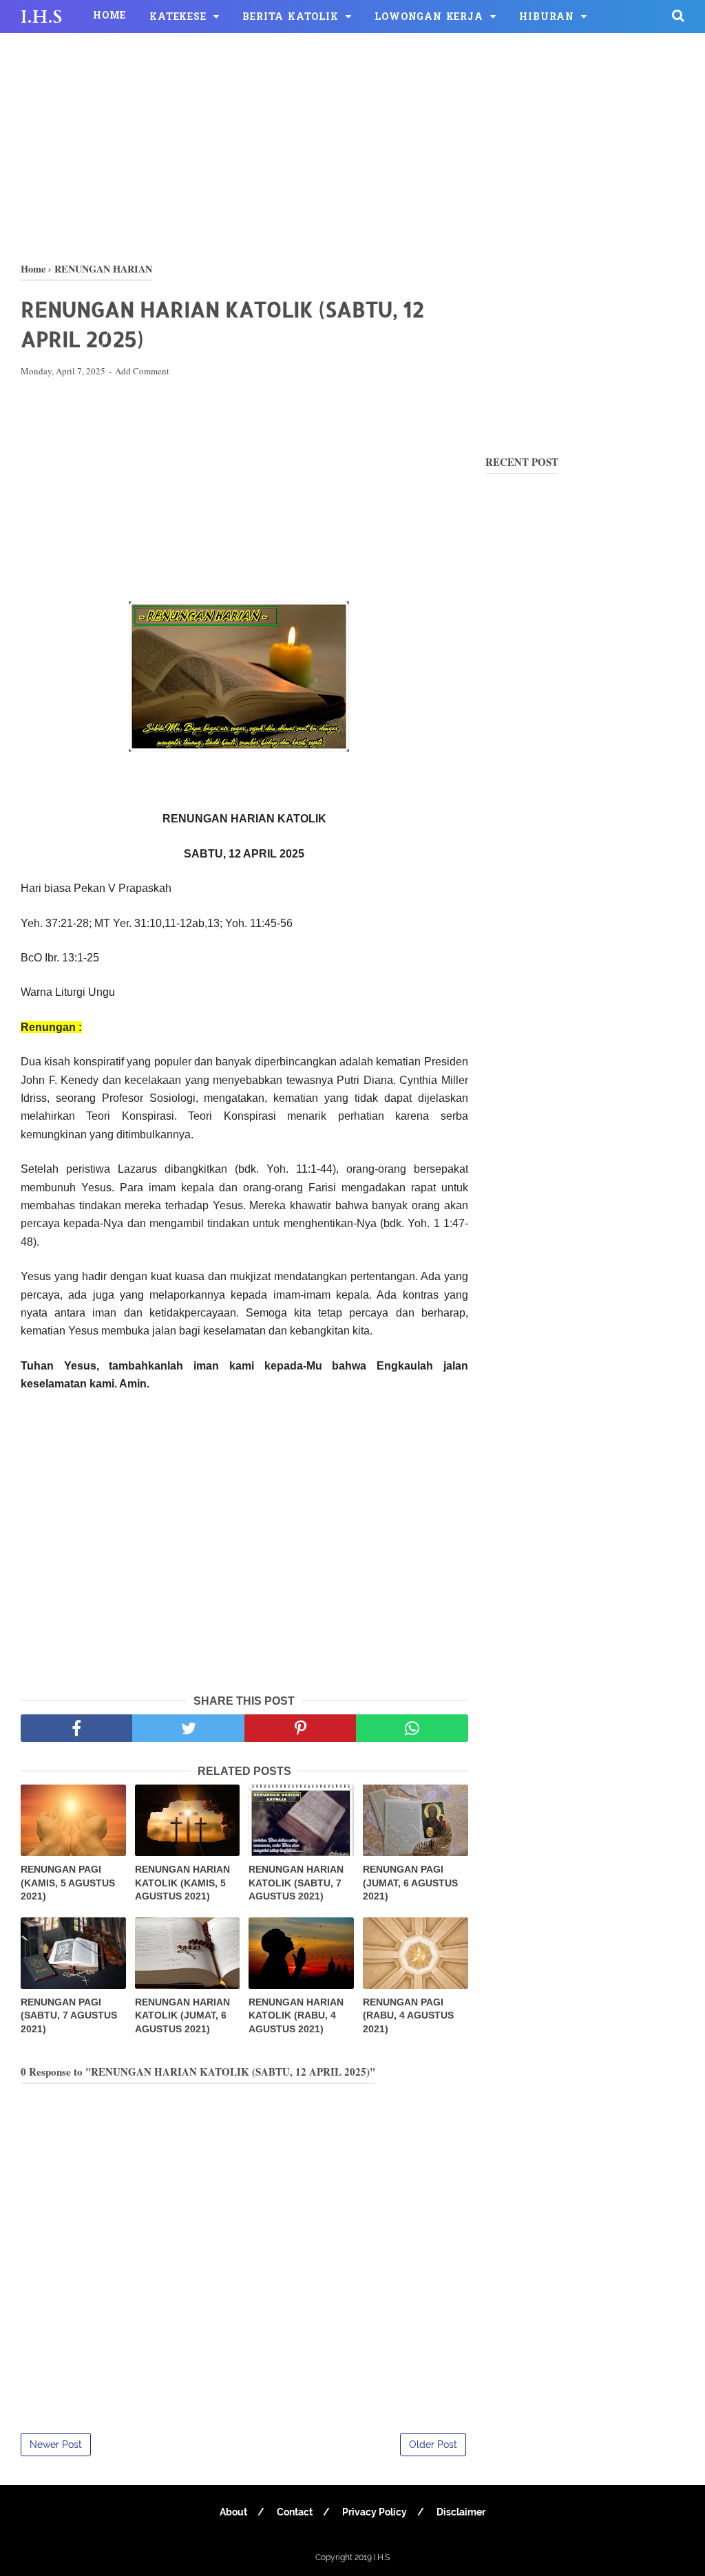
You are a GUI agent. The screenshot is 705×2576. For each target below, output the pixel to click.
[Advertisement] (352, 145)
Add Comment (142, 371)
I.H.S (41, 17)
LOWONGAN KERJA (429, 18)
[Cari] (678, 15)
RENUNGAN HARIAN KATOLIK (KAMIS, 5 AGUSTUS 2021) (182, 1883)
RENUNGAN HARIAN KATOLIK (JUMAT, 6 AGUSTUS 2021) (182, 2015)
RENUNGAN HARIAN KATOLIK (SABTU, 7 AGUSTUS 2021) (296, 1883)
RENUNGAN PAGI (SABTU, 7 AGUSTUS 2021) (69, 2015)
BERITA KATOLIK (290, 18)
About (233, 2512)
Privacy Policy (375, 2512)
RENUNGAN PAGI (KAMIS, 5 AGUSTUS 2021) (68, 1883)
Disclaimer (461, 2512)
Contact (295, 2512)
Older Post (433, 2445)
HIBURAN (547, 18)
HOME (109, 16)
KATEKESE (178, 18)
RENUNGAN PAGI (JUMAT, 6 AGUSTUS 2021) (410, 1883)
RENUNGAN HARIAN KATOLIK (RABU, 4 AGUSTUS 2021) (296, 2015)
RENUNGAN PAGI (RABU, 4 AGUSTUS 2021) (408, 2015)
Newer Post (56, 2445)
